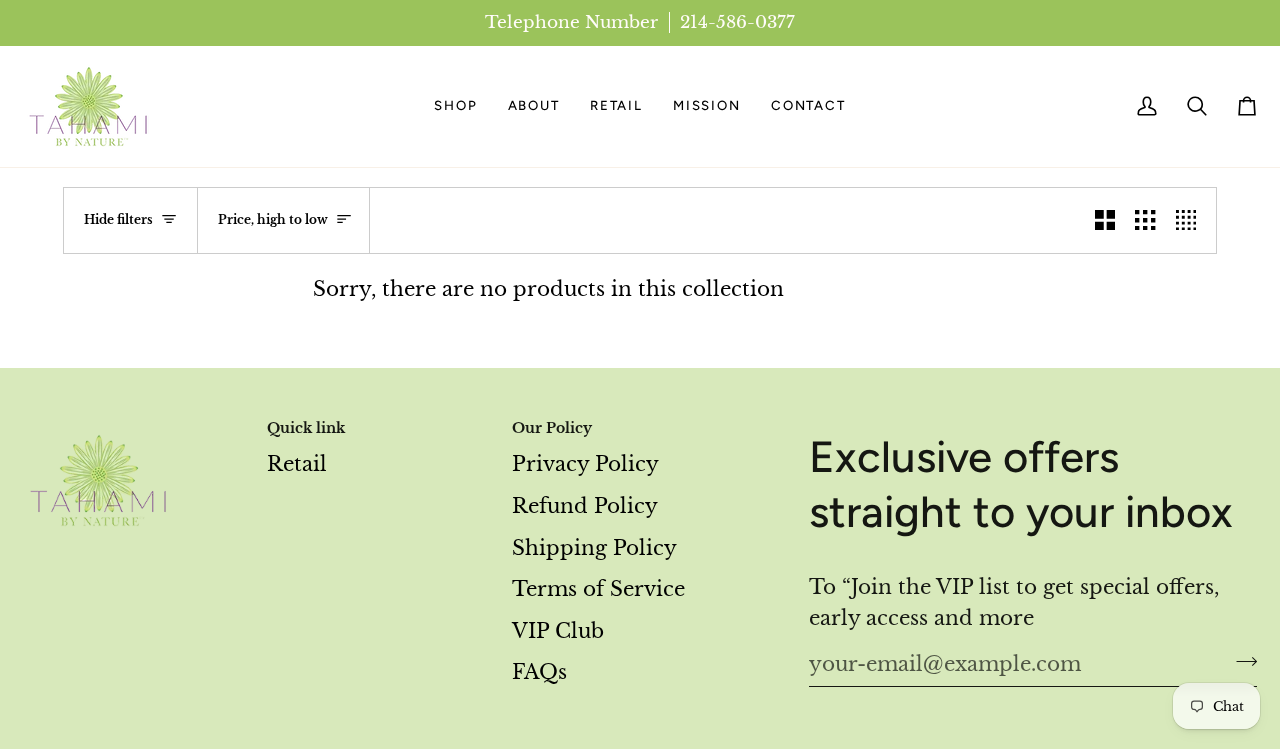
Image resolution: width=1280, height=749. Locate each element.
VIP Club (558, 631)
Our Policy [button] (552, 428)
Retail (297, 464)
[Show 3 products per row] (1145, 220)
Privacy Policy (585, 464)
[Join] (1240, 662)
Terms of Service (598, 589)
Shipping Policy (594, 548)
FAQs (539, 672)
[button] (455, 106)
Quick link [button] (306, 428)
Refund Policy (585, 506)
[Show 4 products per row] (1191, 220)
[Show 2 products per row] (1105, 220)
